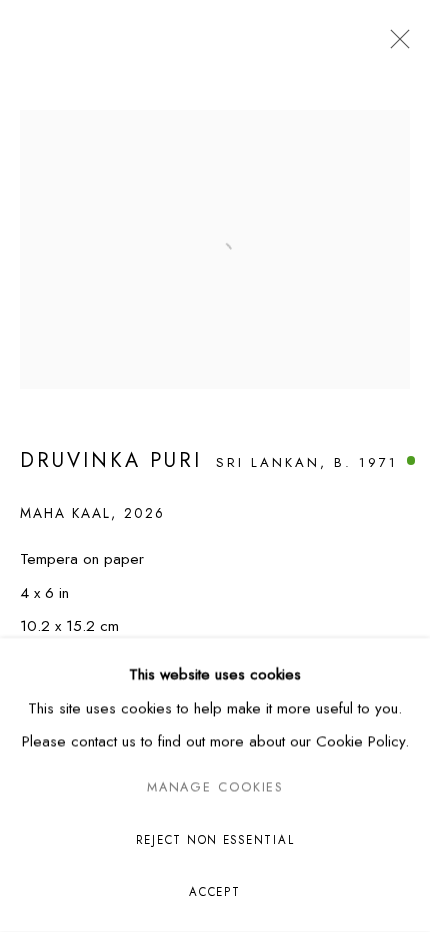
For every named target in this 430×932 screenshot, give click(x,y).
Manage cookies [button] (215, 788)
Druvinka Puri (111, 460)
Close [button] (395, 45)
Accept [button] (214, 892)
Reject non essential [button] (215, 840)
